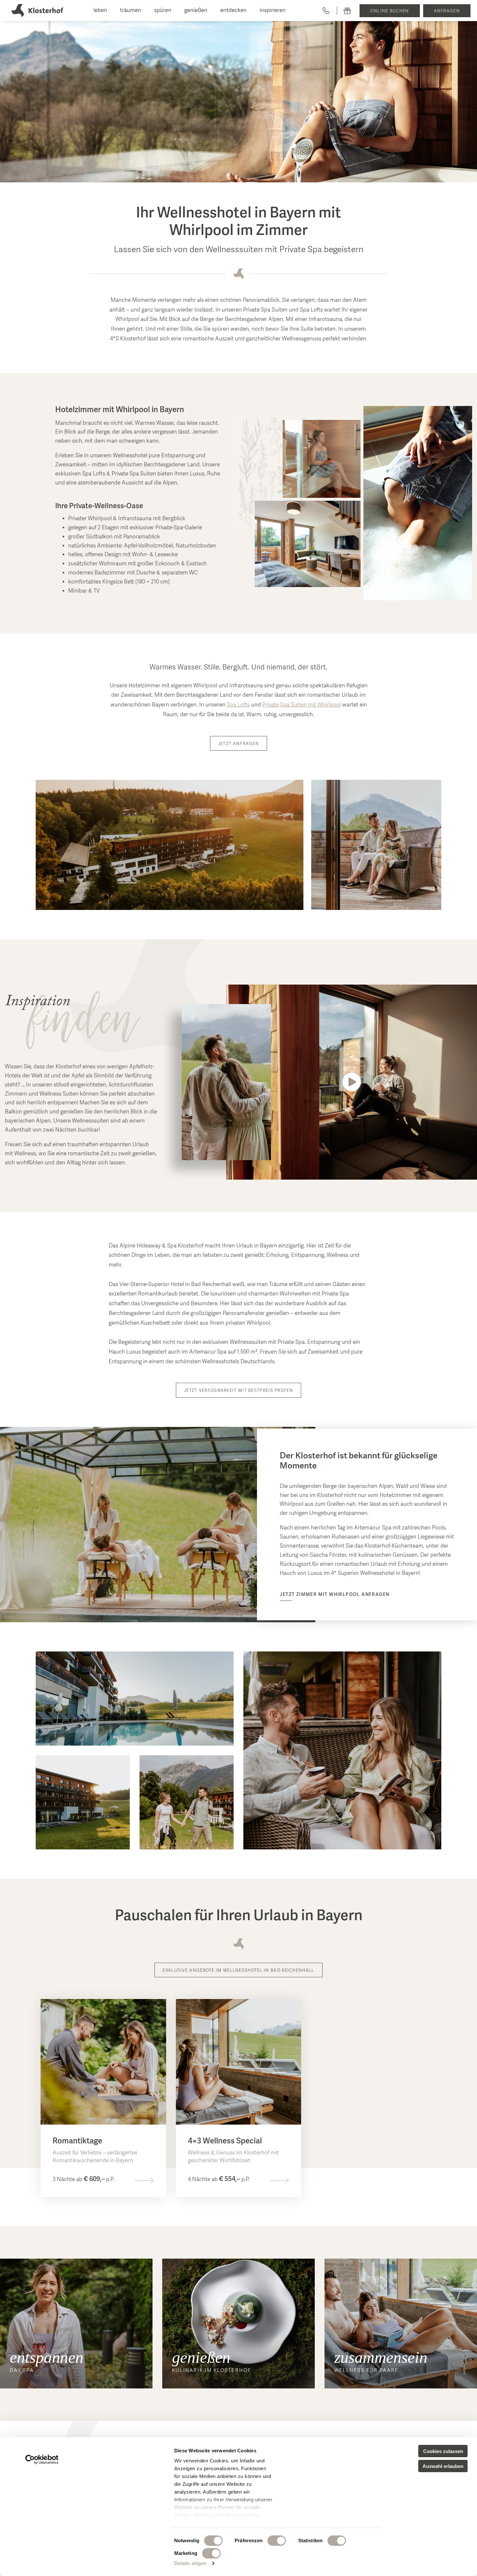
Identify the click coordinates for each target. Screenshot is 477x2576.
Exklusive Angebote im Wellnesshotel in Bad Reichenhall (238, 1971)
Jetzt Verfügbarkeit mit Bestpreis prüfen (238, 1391)
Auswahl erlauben (443, 2466)
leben (100, 11)
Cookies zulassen (443, 2451)
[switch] (277, 2541)
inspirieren (273, 11)
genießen (196, 11)
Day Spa (22, 2371)
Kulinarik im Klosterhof (212, 2371)
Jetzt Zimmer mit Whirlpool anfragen (335, 1595)
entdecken (233, 11)
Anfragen (447, 11)
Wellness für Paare (367, 2371)
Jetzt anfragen (238, 744)
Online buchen (390, 11)
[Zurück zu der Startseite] (37, 11)
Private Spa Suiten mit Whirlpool (302, 705)
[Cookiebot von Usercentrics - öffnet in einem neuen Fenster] (42, 2459)
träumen (131, 11)
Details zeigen (190, 2563)
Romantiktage (77, 2141)
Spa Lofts (238, 705)
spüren (163, 11)
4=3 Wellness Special (225, 2141)
